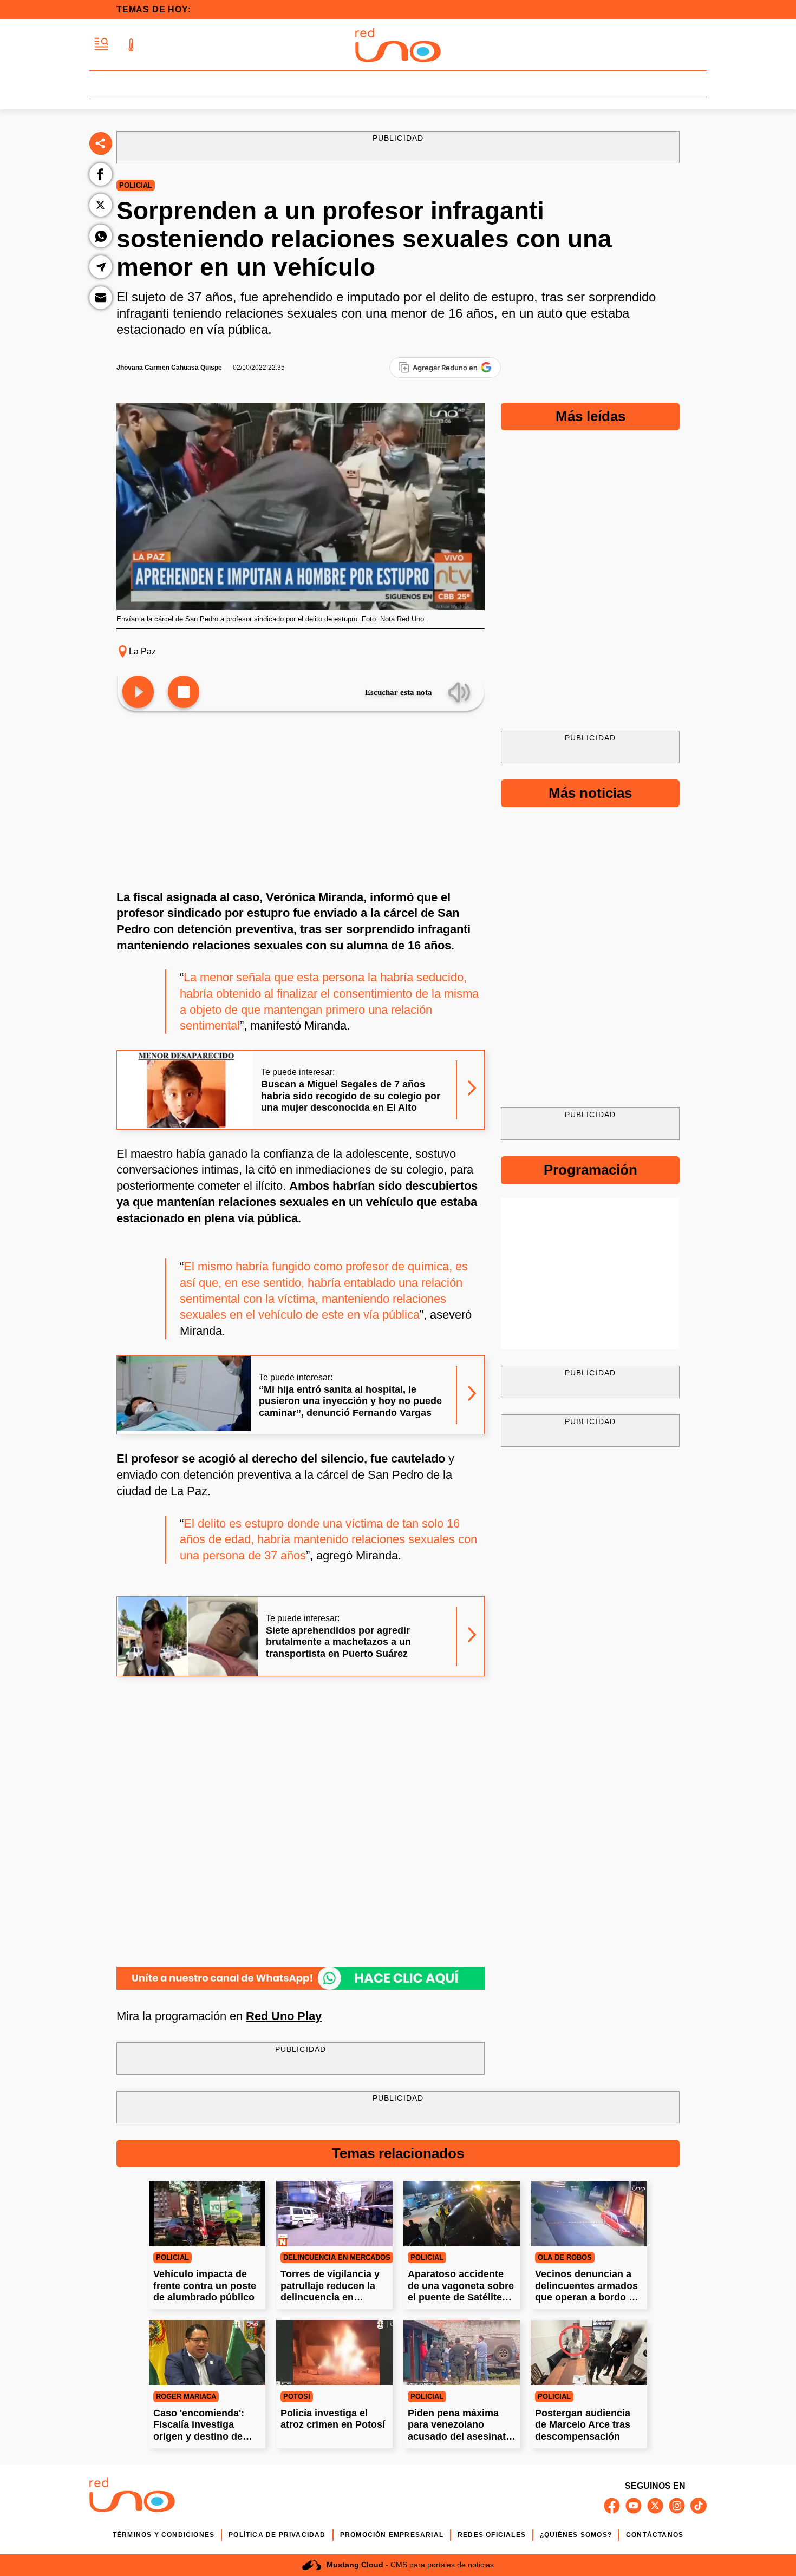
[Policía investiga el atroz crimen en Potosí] (334, 2353)
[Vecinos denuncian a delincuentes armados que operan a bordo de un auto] (589, 2214)
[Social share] (101, 143)
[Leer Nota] (138, 693)
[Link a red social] (612, 2506)
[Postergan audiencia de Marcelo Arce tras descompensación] (589, 2353)
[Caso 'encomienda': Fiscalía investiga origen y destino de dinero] (207, 2353)
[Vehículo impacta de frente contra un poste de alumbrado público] (207, 2214)
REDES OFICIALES (492, 2535)
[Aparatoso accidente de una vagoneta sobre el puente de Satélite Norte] (462, 2214)
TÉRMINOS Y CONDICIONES (164, 2535)
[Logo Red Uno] (398, 45)
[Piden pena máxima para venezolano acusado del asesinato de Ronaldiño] (462, 2353)
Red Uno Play (284, 2016)
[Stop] (184, 693)
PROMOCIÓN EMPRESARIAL (392, 2535)
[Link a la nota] (472, 1090)
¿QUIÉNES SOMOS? (576, 2535)
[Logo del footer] (132, 2497)
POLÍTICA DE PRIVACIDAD (277, 2535)
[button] (102, 45)
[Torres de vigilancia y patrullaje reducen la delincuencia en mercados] (334, 2214)
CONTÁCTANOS (655, 2535)
